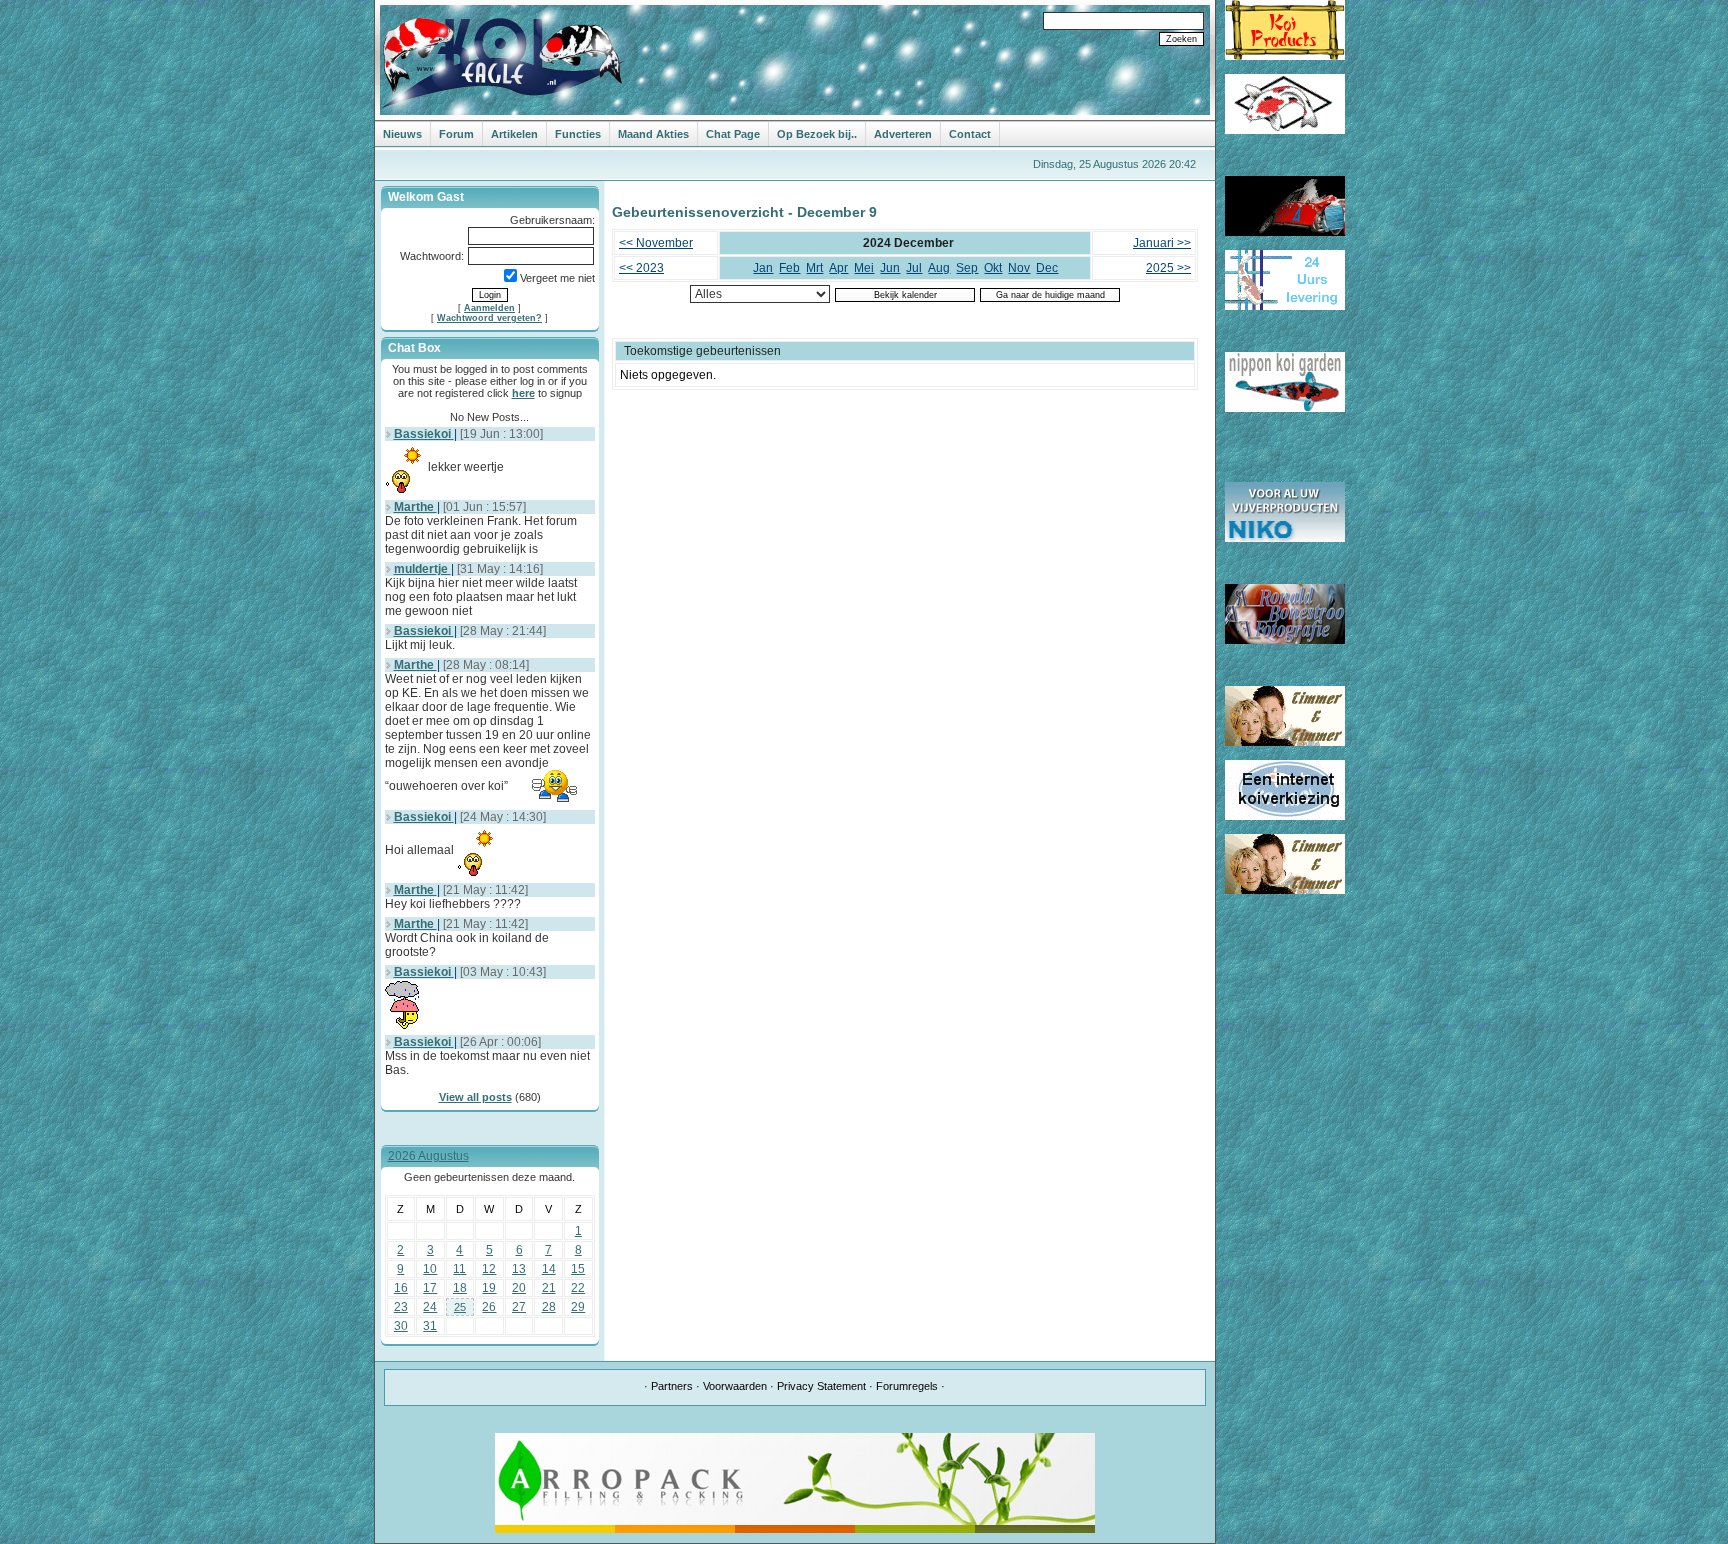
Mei (864, 268)
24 (430, 1307)
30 (401, 1326)
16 (401, 1288)
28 (549, 1307)
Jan (763, 268)
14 (549, 1269)
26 (489, 1307)
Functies (578, 134)
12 (489, 1269)
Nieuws (402, 134)
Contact (970, 134)
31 (430, 1326)
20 (519, 1288)
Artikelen (514, 134)
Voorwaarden (735, 1386)
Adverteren (903, 134)
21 (549, 1288)
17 (430, 1288)
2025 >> (1168, 268)
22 (578, 1288)
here (523, 393)
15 (578, 1269)
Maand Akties (653, 134)
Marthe (415, 507)
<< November (656, 243)
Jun (890, 268)
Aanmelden (489, 308)
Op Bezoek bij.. (817, 134)
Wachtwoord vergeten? (489, 318)
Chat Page (733, 134)
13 (519, 1269)
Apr (838, 268)
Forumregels (907, 1386)
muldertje (422, 569)
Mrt (814, 268)
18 (460, 1288)
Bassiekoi (424, 434)
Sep (967, 268)
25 (460, 1307)
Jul (914, 268)
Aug (939, 268)
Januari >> (1162, 243)
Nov (1019, 268)
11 (459, 1269)
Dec (1047, 268)
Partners (672, 1386)
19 (489, 1288)
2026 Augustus (428, 1156)
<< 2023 (641, 268)
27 (519, 1307)
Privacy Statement (821, 1386)
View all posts (475, 1097)
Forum (456, 134)
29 (578, 1307)
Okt (993, 268)
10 (430, 1269)
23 (401, 1307)
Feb (789, 268)
